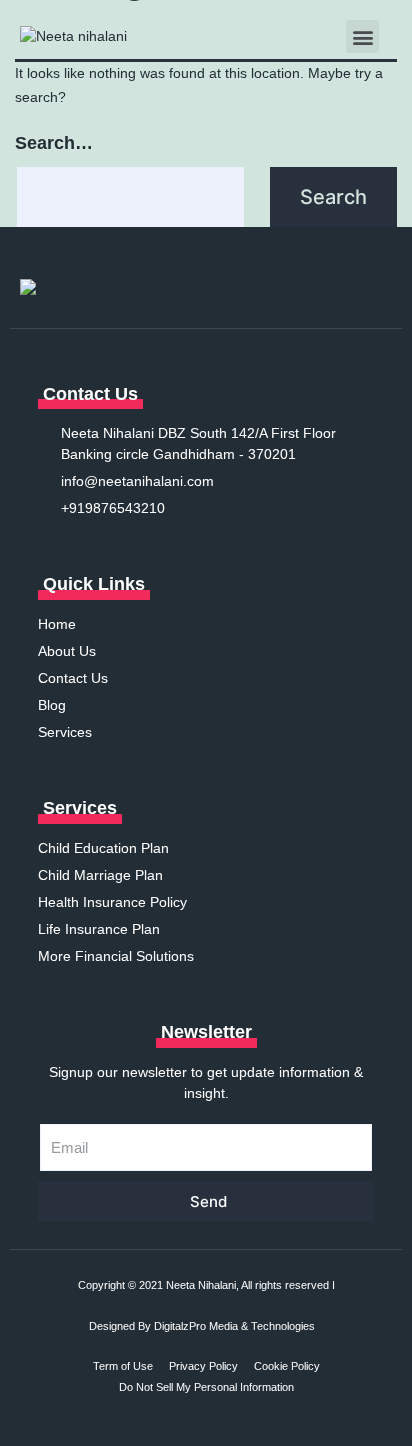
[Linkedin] (332, 290)
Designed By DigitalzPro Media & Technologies (202, 1326)
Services (80, 808)
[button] (362, 36)
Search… (54, 143)
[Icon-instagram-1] (304, 290)
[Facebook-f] (276, 290)
